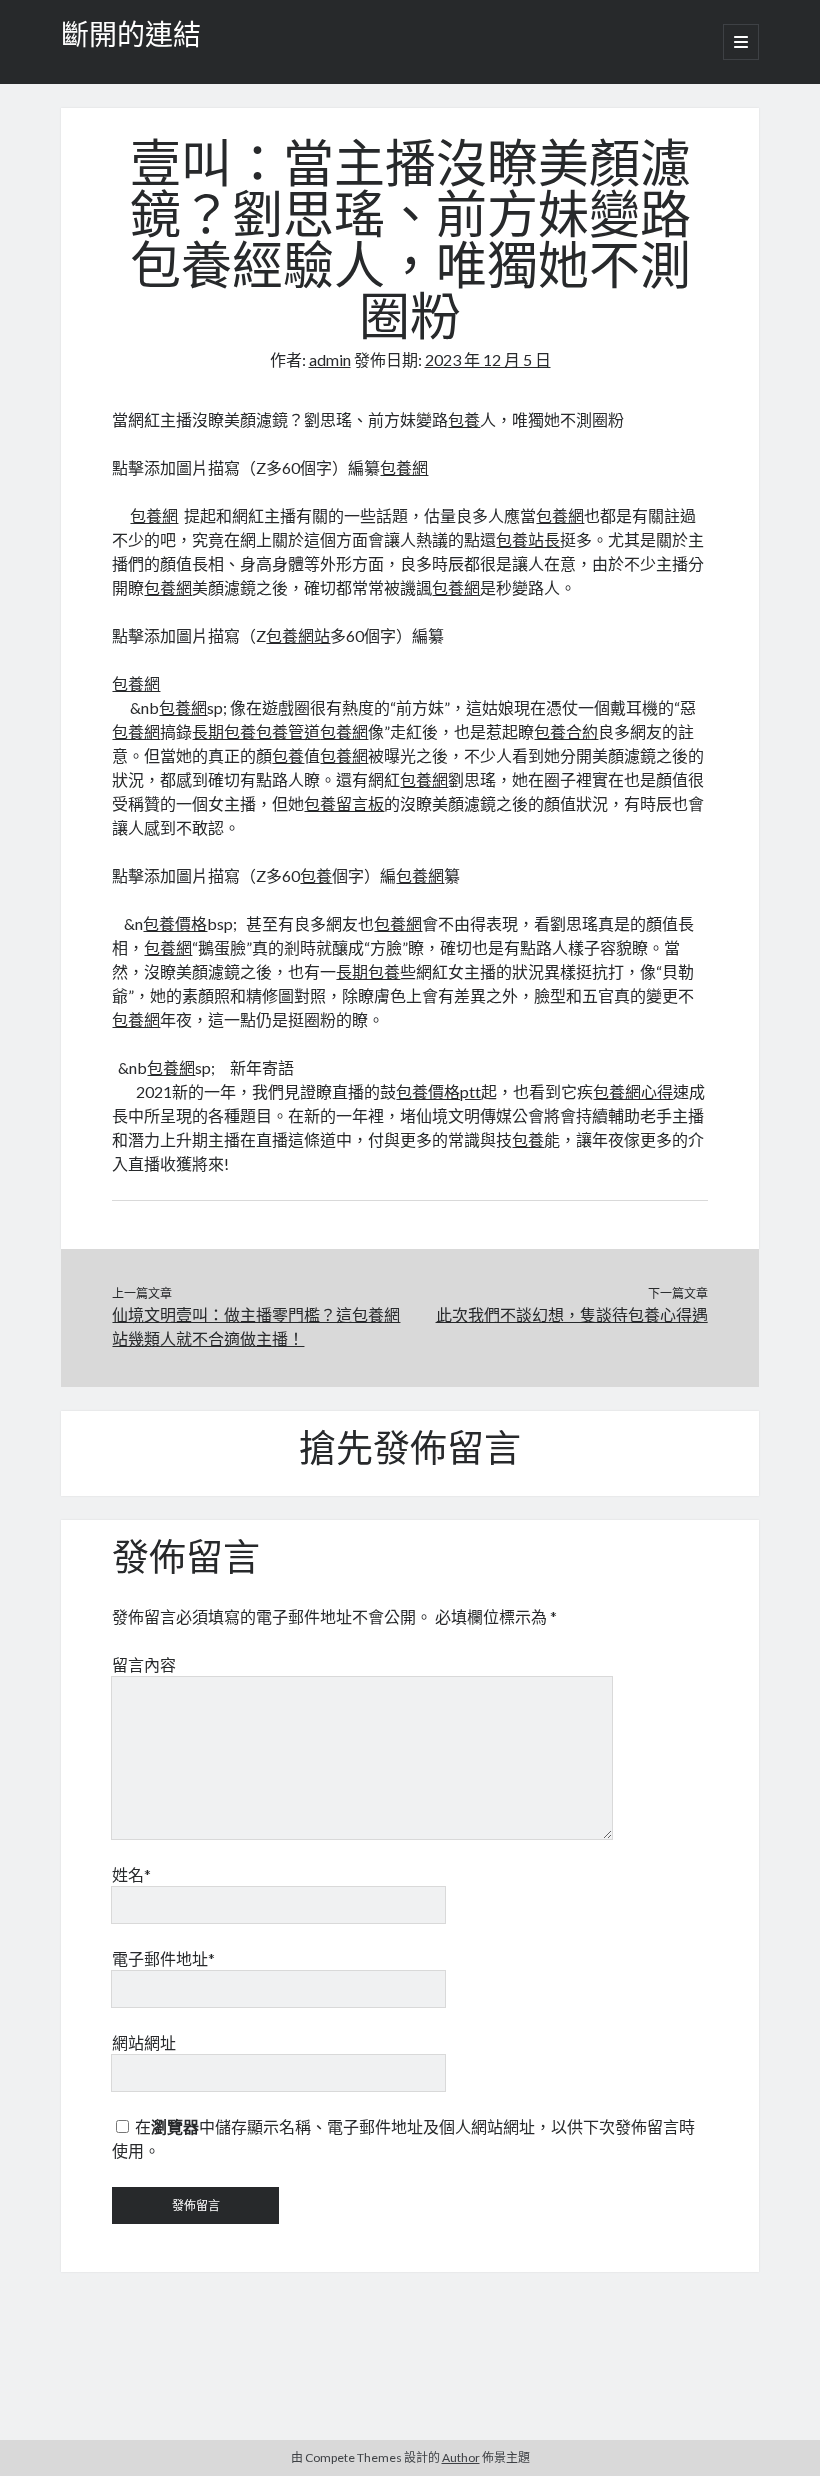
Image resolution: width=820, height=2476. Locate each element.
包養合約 (566, 731)
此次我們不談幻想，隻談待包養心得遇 (572, 1314)
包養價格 (175, 923)
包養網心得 (633, 1091)
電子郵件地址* (163, 1958)
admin (330, 359)
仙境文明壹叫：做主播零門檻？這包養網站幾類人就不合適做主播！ (256, 1326)
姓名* (131, 1874)
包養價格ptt (438, 1091)
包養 (464, 419)
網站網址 (144, 2042)
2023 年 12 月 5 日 (488, 359)
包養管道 (288, 731)
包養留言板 (344, 803)
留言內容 (144, 1664)
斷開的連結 (131, 38)
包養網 (404, 467)
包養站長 (528, 539)
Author (461, 2457)
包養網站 (298, 635)
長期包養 (224, 731)
